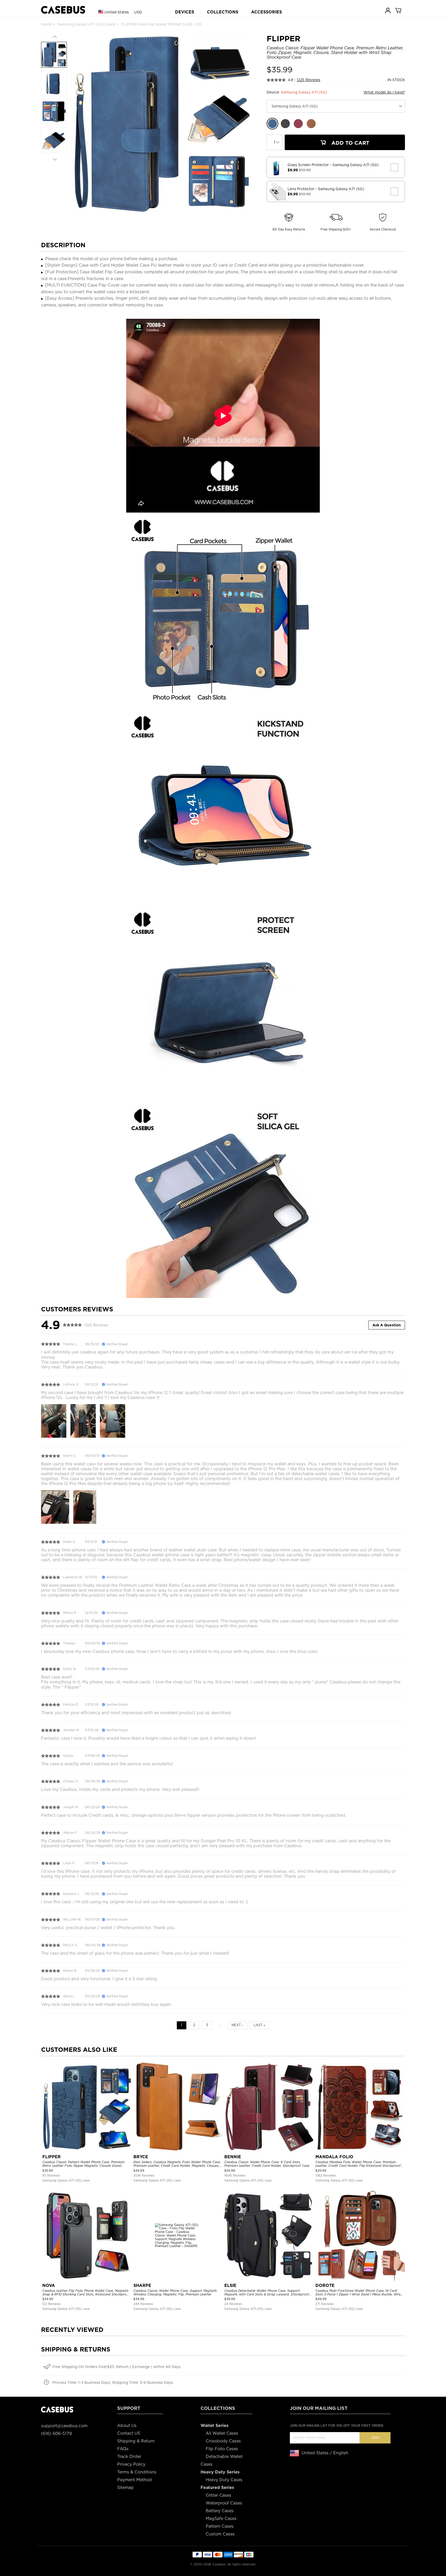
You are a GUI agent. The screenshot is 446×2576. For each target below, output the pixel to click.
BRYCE (141, 2157)
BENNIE (233, 2157)
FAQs (123, 2449)
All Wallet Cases (222, 2433)
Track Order (129, 2457)
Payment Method (134, 2480)
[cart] (399, 10)
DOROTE (325, 2285)
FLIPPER (51, 2157)
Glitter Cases (218, 2495)
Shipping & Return (136, 2441)
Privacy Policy (131, 2464)
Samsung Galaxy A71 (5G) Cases (86, 24)
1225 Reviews (309, 80)
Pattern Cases (220, 2526)
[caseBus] (63, 10)
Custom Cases (220, 2534)
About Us (127, 2426)
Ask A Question (387, 1325)
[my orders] (388, 10)
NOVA (49, 2285)
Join (375, 2438)
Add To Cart (350, 143)
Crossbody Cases (223, 2441)
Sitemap (125, 2488)
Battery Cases (220, 2511)
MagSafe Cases (221, 2519)
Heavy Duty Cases (224, 2480)
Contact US (129, 2433)
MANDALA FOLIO (334, 2157)
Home (46, 24)
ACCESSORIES (266, 12)
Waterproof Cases (224, 2503)
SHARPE (142, 2285)
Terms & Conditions (137, 2472)
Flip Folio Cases (222, 2449)
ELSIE (230, 2285)
